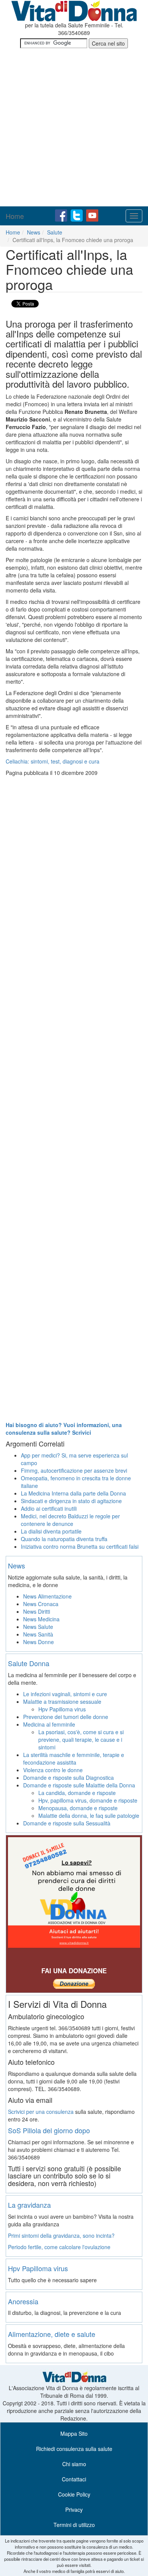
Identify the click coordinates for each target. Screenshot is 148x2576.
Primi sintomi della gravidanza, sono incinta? (61, 2235)
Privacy (74, 2509)
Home (15, 216)
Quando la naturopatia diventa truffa (64, 1539)
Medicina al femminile (49, 1724)
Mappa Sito (74, 2433)
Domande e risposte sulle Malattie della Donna (79, 1785)
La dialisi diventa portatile (51, 1531)
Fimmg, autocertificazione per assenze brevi (74, 1470)
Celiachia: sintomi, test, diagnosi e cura (53, 761)
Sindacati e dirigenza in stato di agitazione (71, 1501)
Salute (55, 232)
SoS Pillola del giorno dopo (49, 2130)
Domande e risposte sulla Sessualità (67, 1823)
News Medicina (41, 1619)
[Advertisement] (74, 128)
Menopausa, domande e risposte (78, 1808)
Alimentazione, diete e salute (52, 2334)
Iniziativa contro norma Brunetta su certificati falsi (80, 1546)
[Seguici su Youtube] (92, 215)
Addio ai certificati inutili (49, 1508)
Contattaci (74, 2479)
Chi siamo (74, 2464)
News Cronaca (41, 1604)
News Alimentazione (47, 1596)
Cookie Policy (74, 2494)
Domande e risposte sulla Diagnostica (68, 1778)
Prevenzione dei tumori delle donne (66, 1717)
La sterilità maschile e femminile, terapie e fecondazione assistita (74, 1759)
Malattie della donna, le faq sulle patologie (89, 1816)
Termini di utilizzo (74, 2525)
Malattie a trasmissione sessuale (62, 1701)
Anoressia (23, 2301)
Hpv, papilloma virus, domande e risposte (88, 1800)
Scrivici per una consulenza (41, 2112)
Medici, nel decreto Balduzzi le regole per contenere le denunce (70, 1520)
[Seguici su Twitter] (77, 215)
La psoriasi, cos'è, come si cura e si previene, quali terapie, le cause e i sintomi (81, 1740)
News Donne (39, 1642)
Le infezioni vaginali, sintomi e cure (65, 1694)
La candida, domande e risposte (77, 1793)
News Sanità (38, 1634)
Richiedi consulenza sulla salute (74, 2449)
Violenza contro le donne (53, 1770)
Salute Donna (29, 1663)
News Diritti (37, 1611)
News (34, 232)
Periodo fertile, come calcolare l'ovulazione (59, 2247)
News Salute (38, 1627)
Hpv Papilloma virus (62, 1709)
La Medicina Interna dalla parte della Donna (73, 1493)
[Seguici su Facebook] (62, 215)
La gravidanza (29, 2205)
